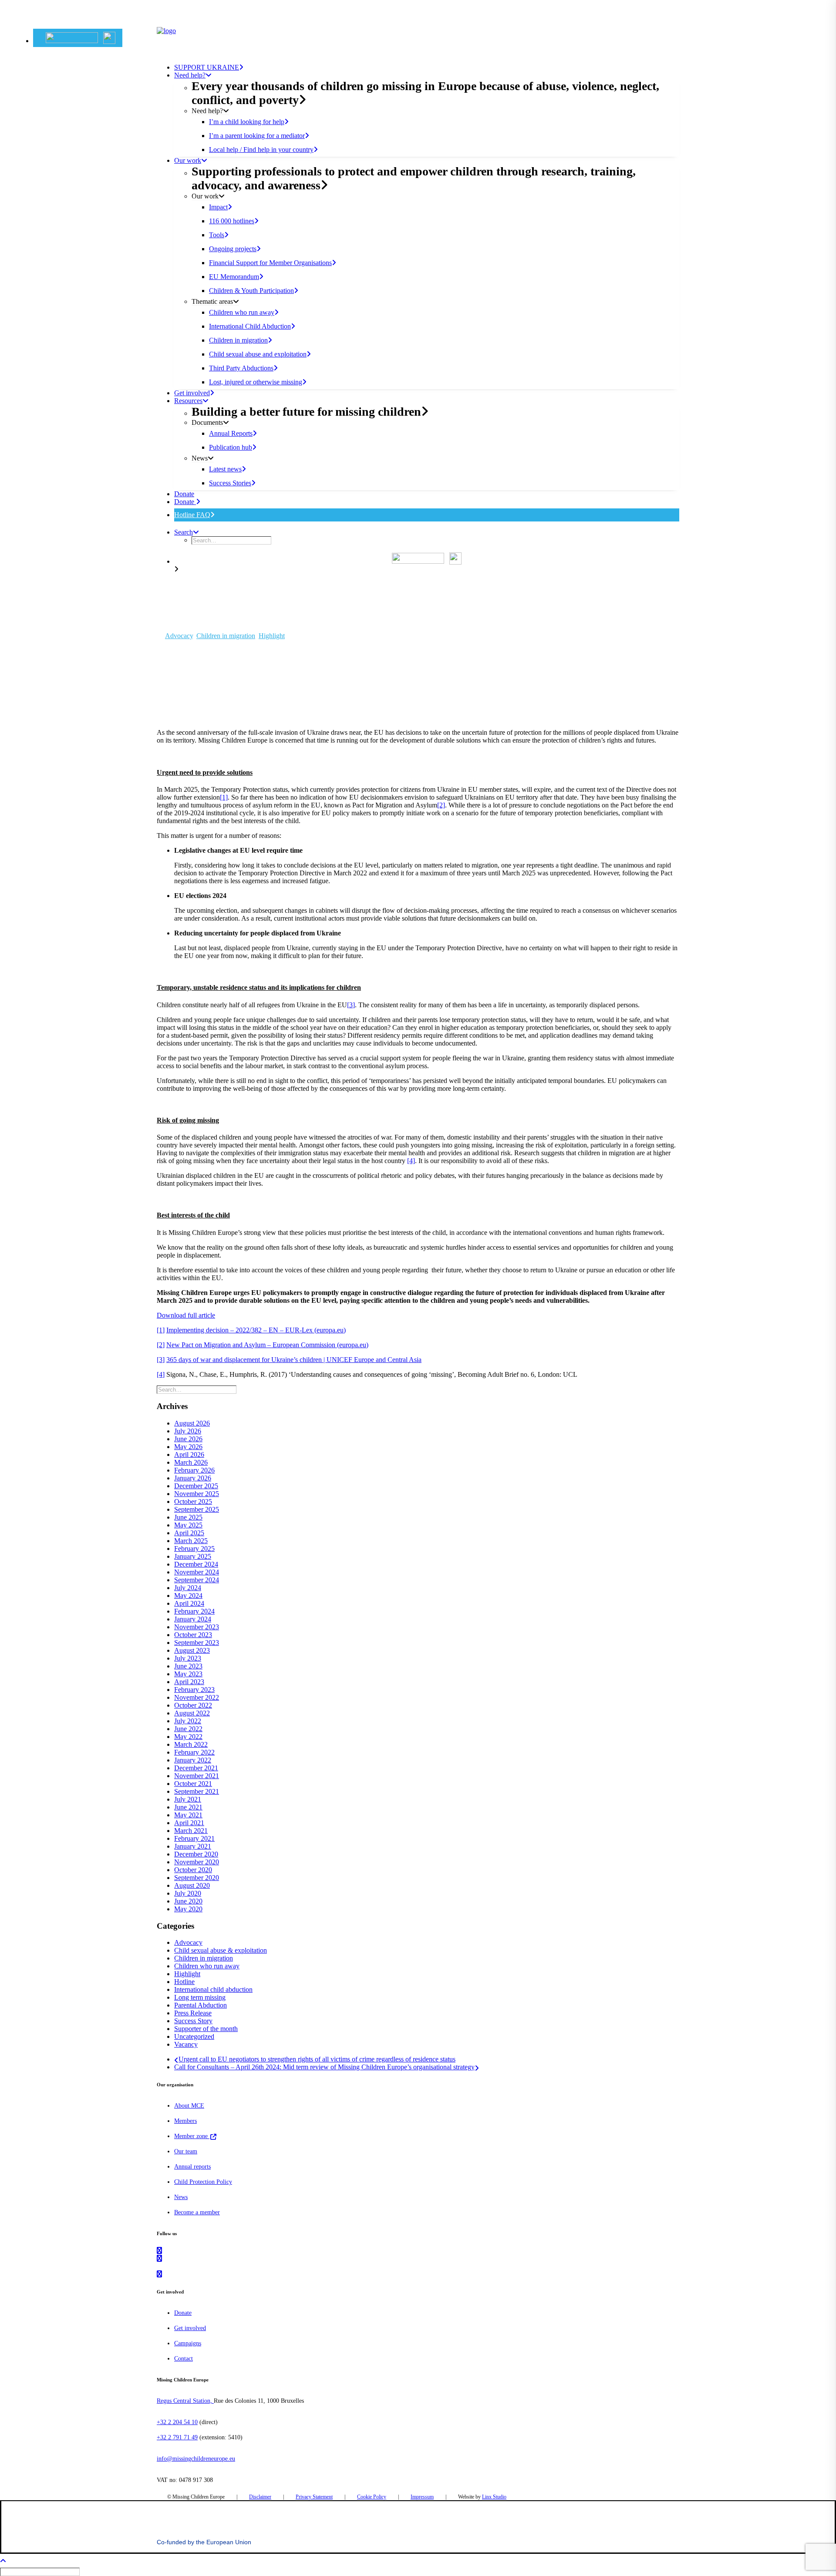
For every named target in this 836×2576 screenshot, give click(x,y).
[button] (81, 38)
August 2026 (192, 1423)
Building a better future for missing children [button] (306, 412)
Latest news (225, 469)
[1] (224, 797)
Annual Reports (231, 433)
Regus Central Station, (185, 2401)
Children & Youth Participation (251, 291)
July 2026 (188, 1431)
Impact (218, 207)
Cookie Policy (372, 2497)
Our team (186, 2151)
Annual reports (192, 2167)
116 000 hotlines (232, 221)
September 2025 (197, 1509)
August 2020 (192, 1885)
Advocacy (179, 636)
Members (185, 2121)
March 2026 (191, 1462)
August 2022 (192, 1713)
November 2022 (197, 1697)
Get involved (192, 393)
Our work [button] (188, 160)
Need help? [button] (190, 75)
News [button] (200, 458)
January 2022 (193, 1760)
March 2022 (191, 1744)
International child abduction (213, 1989)
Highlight (272, 636)
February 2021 (194, 1838)
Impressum (422, 2497)
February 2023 (194, 1690)
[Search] (197, 1389)
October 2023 (193, 1635)
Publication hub (231, 447)
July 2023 (188, 1658)
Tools (217, 235)
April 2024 (189, 1603)
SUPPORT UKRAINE (207, 67)
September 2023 (197, 1643)
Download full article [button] (186, 1315)
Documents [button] (207, 422)
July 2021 (188, 1799)
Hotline (184, 1982)
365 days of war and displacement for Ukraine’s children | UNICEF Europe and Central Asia (294, 1360)
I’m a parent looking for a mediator (257, 136)
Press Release (193, 2013)
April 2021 (189, 1823)
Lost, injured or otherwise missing (256, 382)
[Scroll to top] (9, 2560)
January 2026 (193, 1478)
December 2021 (196, 1768)
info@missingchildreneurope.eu (196, 2459)
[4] (411, 1161)
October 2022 (193, 1705)
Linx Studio (494, 2497)
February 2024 (194, 1611)
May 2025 (188, 1525)
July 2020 (188, 1893)
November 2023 (197, 1627)
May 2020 (188, 1909)
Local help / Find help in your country (261, 150)
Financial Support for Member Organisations (270, 263)
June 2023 (188, 1666)
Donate (185, 502)
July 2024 (188, 1588)
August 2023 (192, 1650)
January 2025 (193, 1556)
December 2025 (196, 1486)
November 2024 (197, 1572)
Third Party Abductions (241, 368)
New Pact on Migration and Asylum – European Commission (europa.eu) (267, 1345)
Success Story (193, 2021)
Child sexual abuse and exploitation (258, 354)
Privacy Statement (314, 2497)
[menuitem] (78, 38)
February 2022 (194, 1752)
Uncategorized (194, 2036)
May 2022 (188, 1737)
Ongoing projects (233, 249)
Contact (184, 2359)
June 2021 (188, 1807)
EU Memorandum (234, 277)
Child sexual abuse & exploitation (221, 1950)
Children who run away (242, 312)
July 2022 (188, 1721)
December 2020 (196, 1854)
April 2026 (189, 1454)
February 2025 (194, 1549)
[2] (441, 805)
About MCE (189, 2106)
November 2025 (197, 1494)
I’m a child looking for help (247, 122)
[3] (351, 1005)
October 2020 (193, 1870)
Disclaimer (260, 2497)
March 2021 (191, 1831)
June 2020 (188, 1901)
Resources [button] (188, 401)
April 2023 (189, 1682)
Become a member (197, 2212)
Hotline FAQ (192, 515)
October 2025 (193, 1502)
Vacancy (186, 2044)
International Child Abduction (250, 326)
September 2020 (197, 1878)
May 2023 (188, 1674)
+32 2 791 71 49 (177, 2437)
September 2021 (197, 1791)
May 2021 (188, 1815)
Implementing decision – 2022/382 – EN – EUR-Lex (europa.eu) (256, 1330)
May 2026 (188, 1447)
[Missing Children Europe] (418, 39)
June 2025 (188, 1517)
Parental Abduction (201, 2005)
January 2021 (193, 1846)
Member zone (192, 2136)
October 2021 (193, 1784)
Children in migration (238, 340)
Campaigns (188, 2343)
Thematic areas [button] (212, 301)
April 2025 (189, 1533)
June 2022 (188, 1729)
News (181, 2197)
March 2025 (191, 1541)
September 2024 (197, 1580)
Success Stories (230, 483)
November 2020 (197, 1862)
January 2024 (193, 1619)
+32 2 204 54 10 (177, 2422)
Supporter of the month (206, 2029)
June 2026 (188, 1439)
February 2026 (194, 1470)
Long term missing (200, 1997)
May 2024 (188, 1596)
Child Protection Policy (203, 2182)
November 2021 (197, 1776)
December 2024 (196, 1564)
